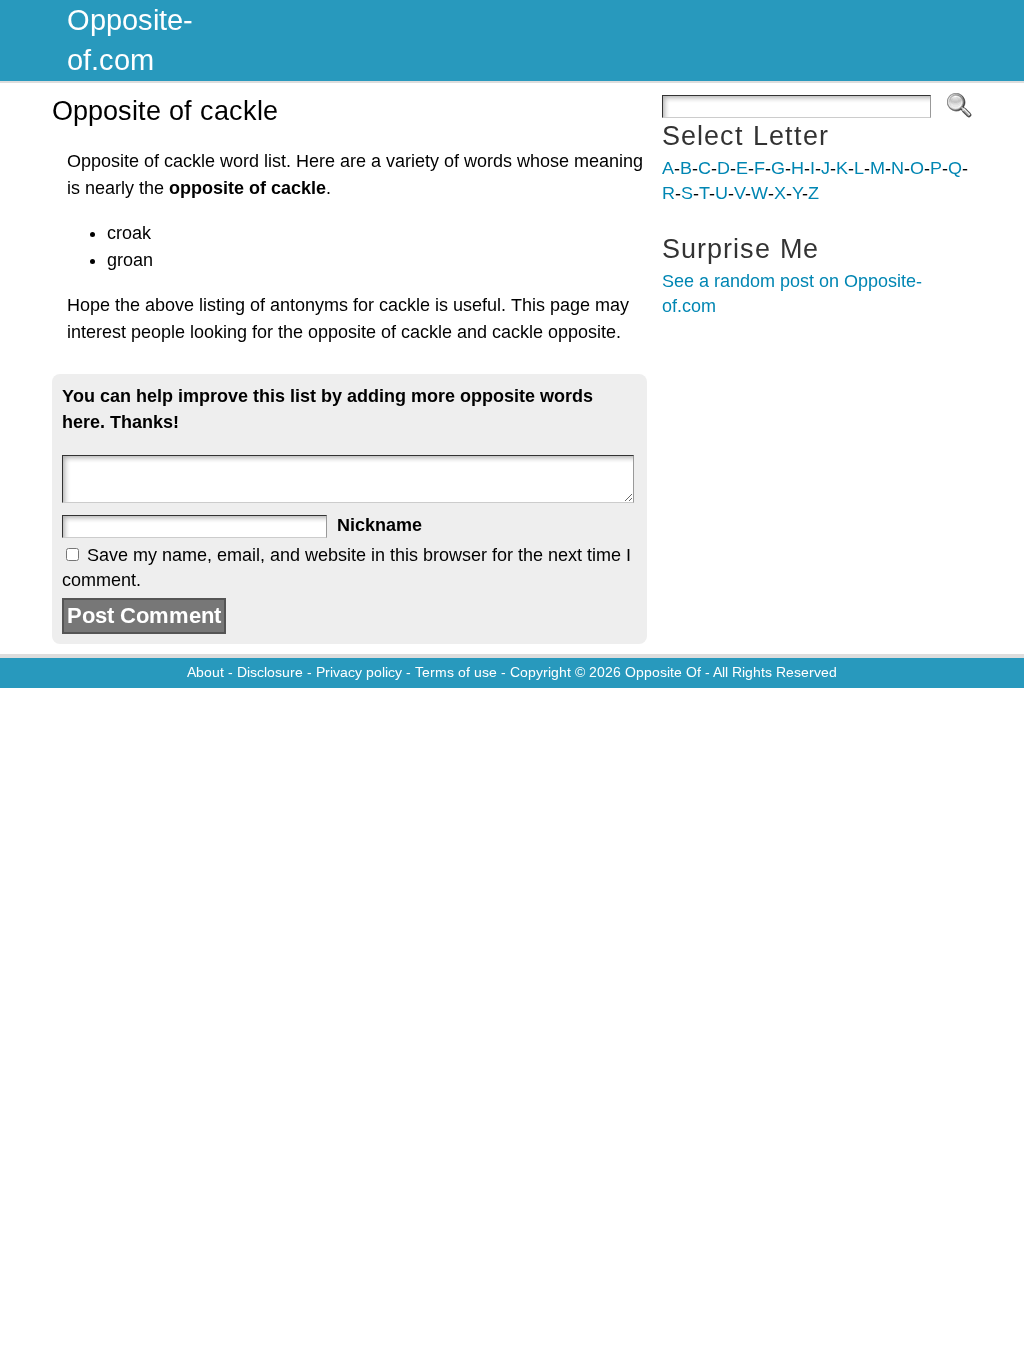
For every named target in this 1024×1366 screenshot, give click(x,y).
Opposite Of (663, 672)
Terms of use (456, 672)
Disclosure (270, 672)
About (205, 672)
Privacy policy (359, 672)
